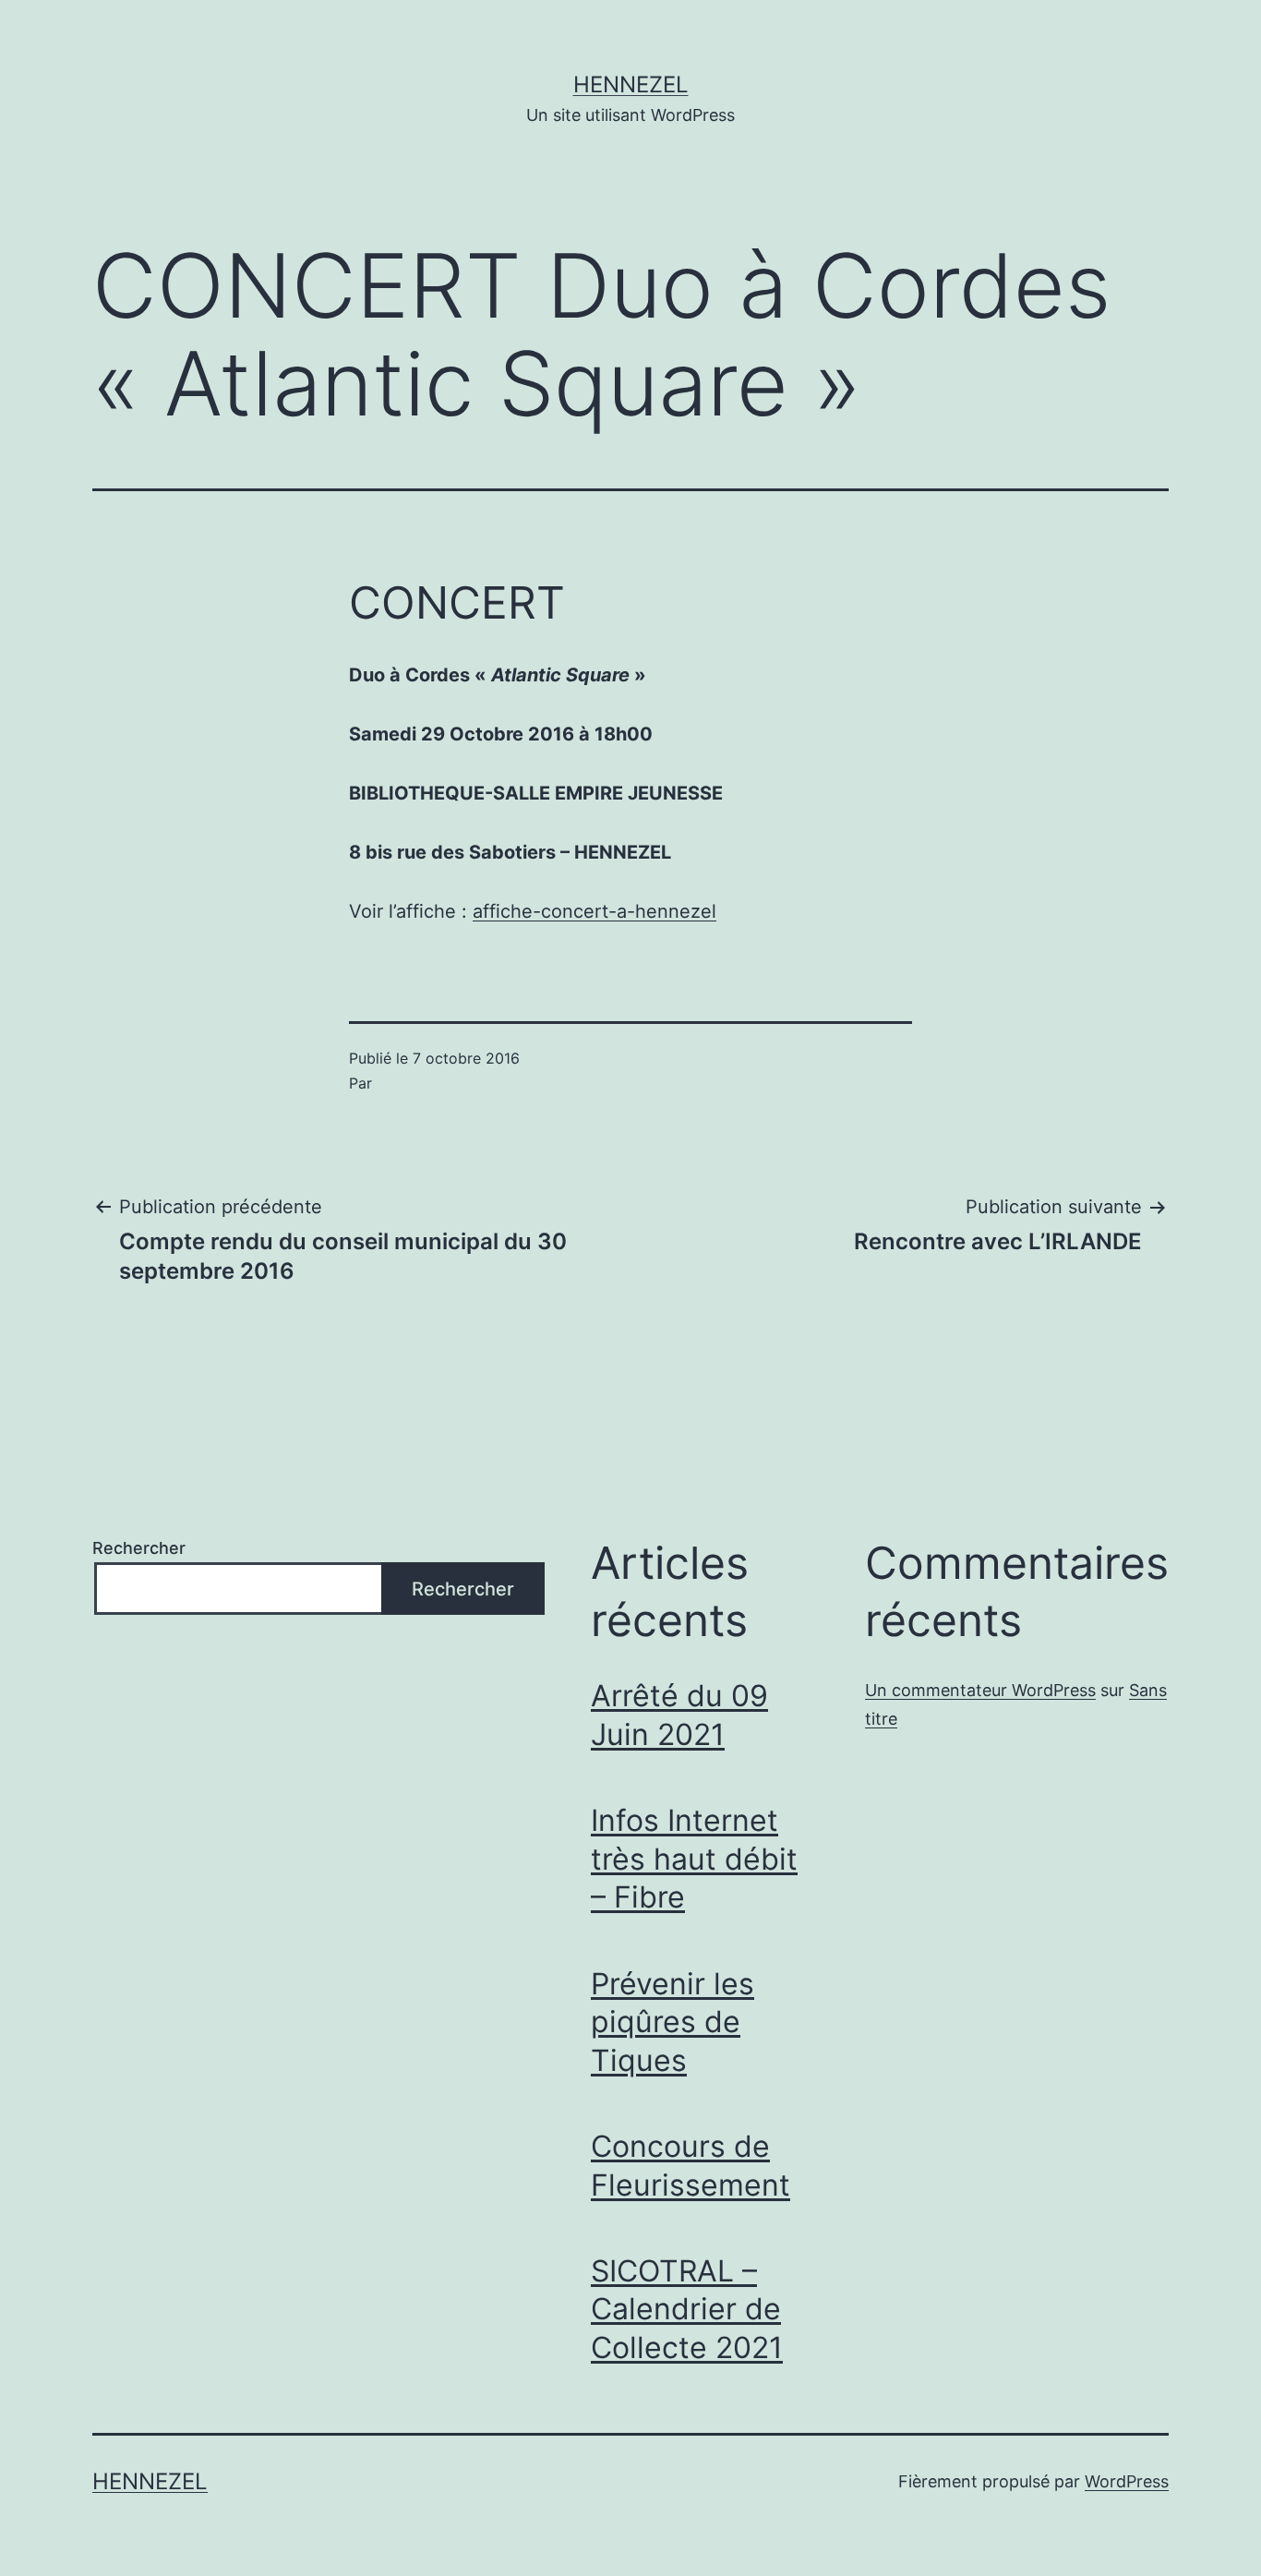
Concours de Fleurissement (691, 2166)
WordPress (1127, 2481)
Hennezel (631, 84)
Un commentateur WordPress (980, 1690)
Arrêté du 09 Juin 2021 (679, 1715)
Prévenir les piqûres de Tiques (673, 2022)
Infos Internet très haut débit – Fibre (694, 1859)
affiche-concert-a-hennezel (594, 911)
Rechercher (139, 1548)
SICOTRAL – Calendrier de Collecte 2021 (687, 2309)
